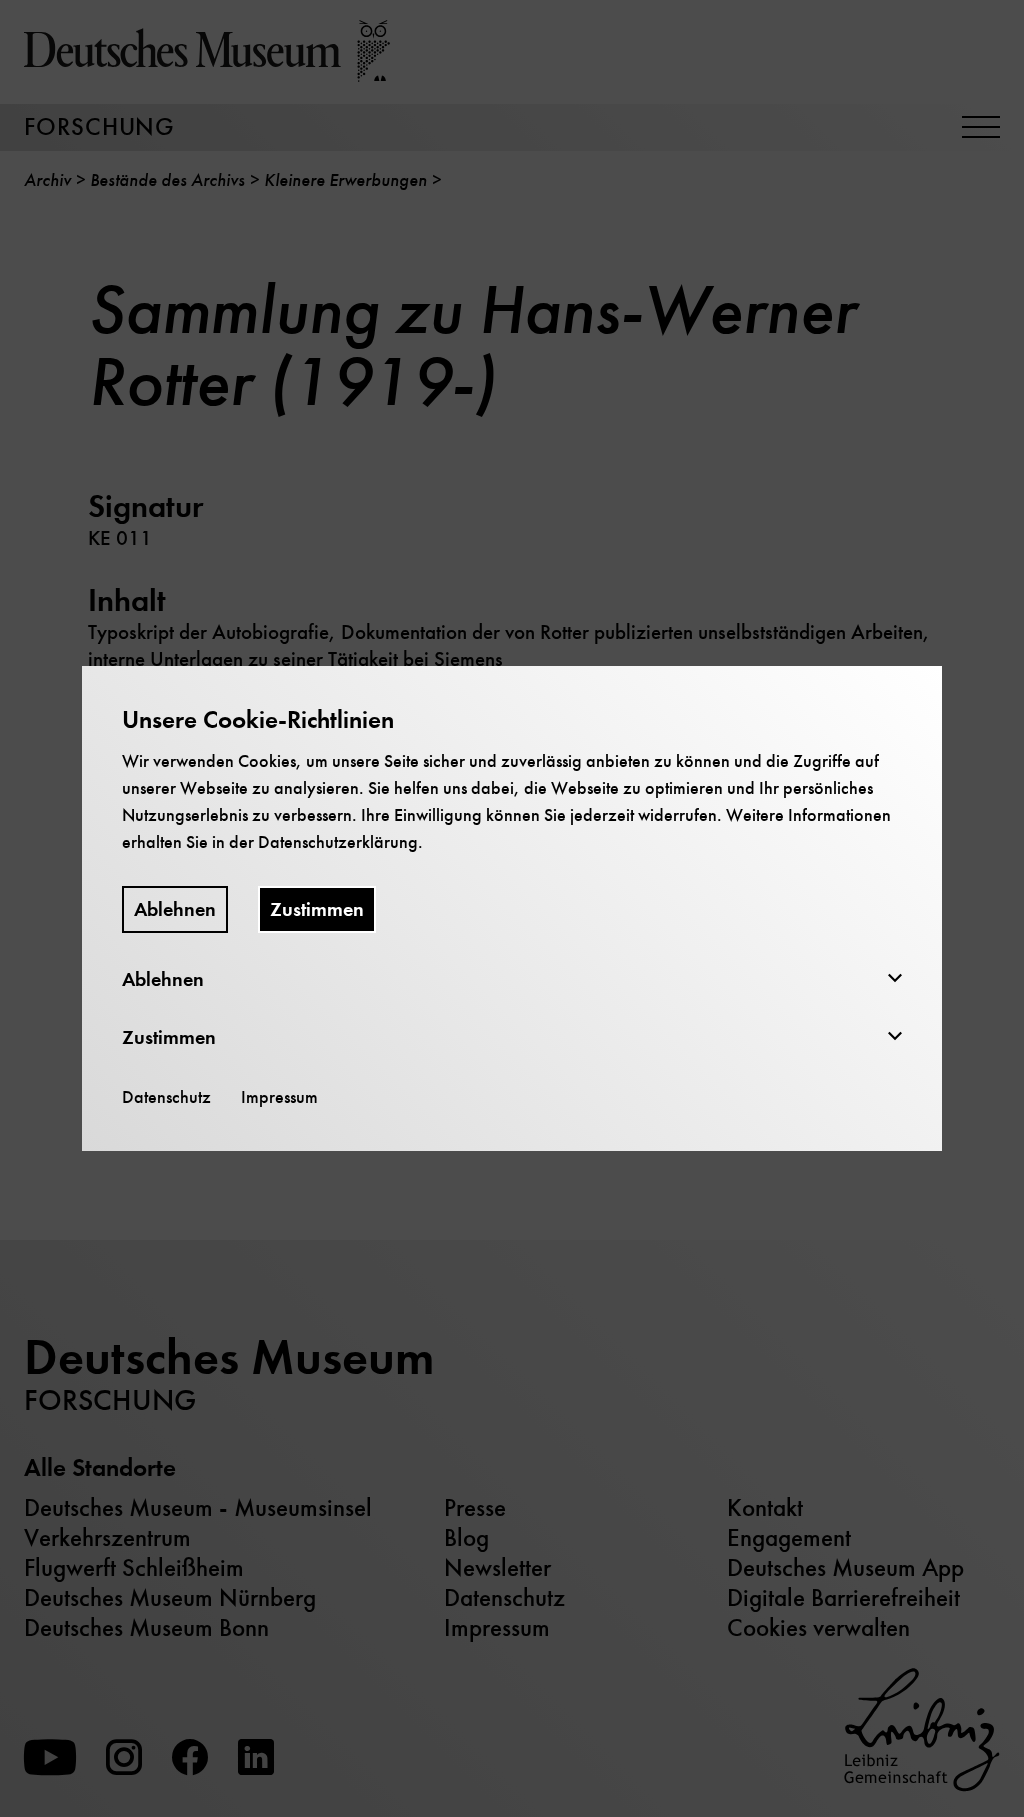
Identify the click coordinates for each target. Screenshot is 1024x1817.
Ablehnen (175, 909)
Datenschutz (166, 1097)
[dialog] (512, 908)
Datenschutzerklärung (338, 842)
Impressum (279, 1097)
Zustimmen (317, 909)
